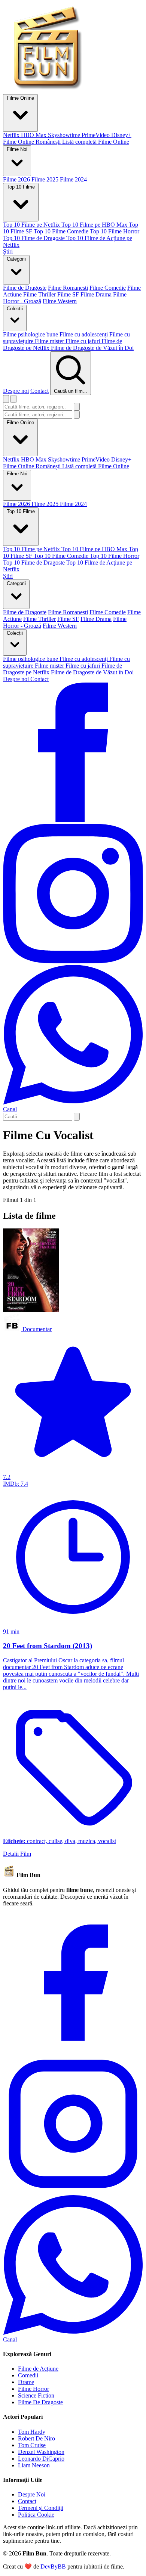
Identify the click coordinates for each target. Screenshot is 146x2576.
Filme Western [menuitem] (60, 301)
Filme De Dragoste (40, 2402)
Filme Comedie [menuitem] (108, 288)
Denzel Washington (41, 2452)
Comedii (28, 2375)
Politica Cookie (36, 2515)
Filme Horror (34, 2389)
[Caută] (77, 407)
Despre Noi (32, 2494)
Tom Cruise (32, 2445)
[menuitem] (12, 135)
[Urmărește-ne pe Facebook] (73, 820)
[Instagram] (73, 2192)
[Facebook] (73, 2050)
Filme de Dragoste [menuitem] (25, 288)
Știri (8, 576)
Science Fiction (36, 2395)
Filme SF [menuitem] (68, 294)
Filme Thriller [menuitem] (39, 294)
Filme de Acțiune (38, 2369)
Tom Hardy (32, 2432)
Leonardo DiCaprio (41, 2459)
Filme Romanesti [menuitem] (68, 288)
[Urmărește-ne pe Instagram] (73, 961)
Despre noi (16, 391)
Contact (39, 391)
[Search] (77, 1117)
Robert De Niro (36, 2438)
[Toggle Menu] (13, 399)
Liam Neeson (34, 2465)
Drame (26, 2382)
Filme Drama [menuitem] (96, 294)
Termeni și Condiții (41, 2508)
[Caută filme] (6, 399)
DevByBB (53, 2566)
